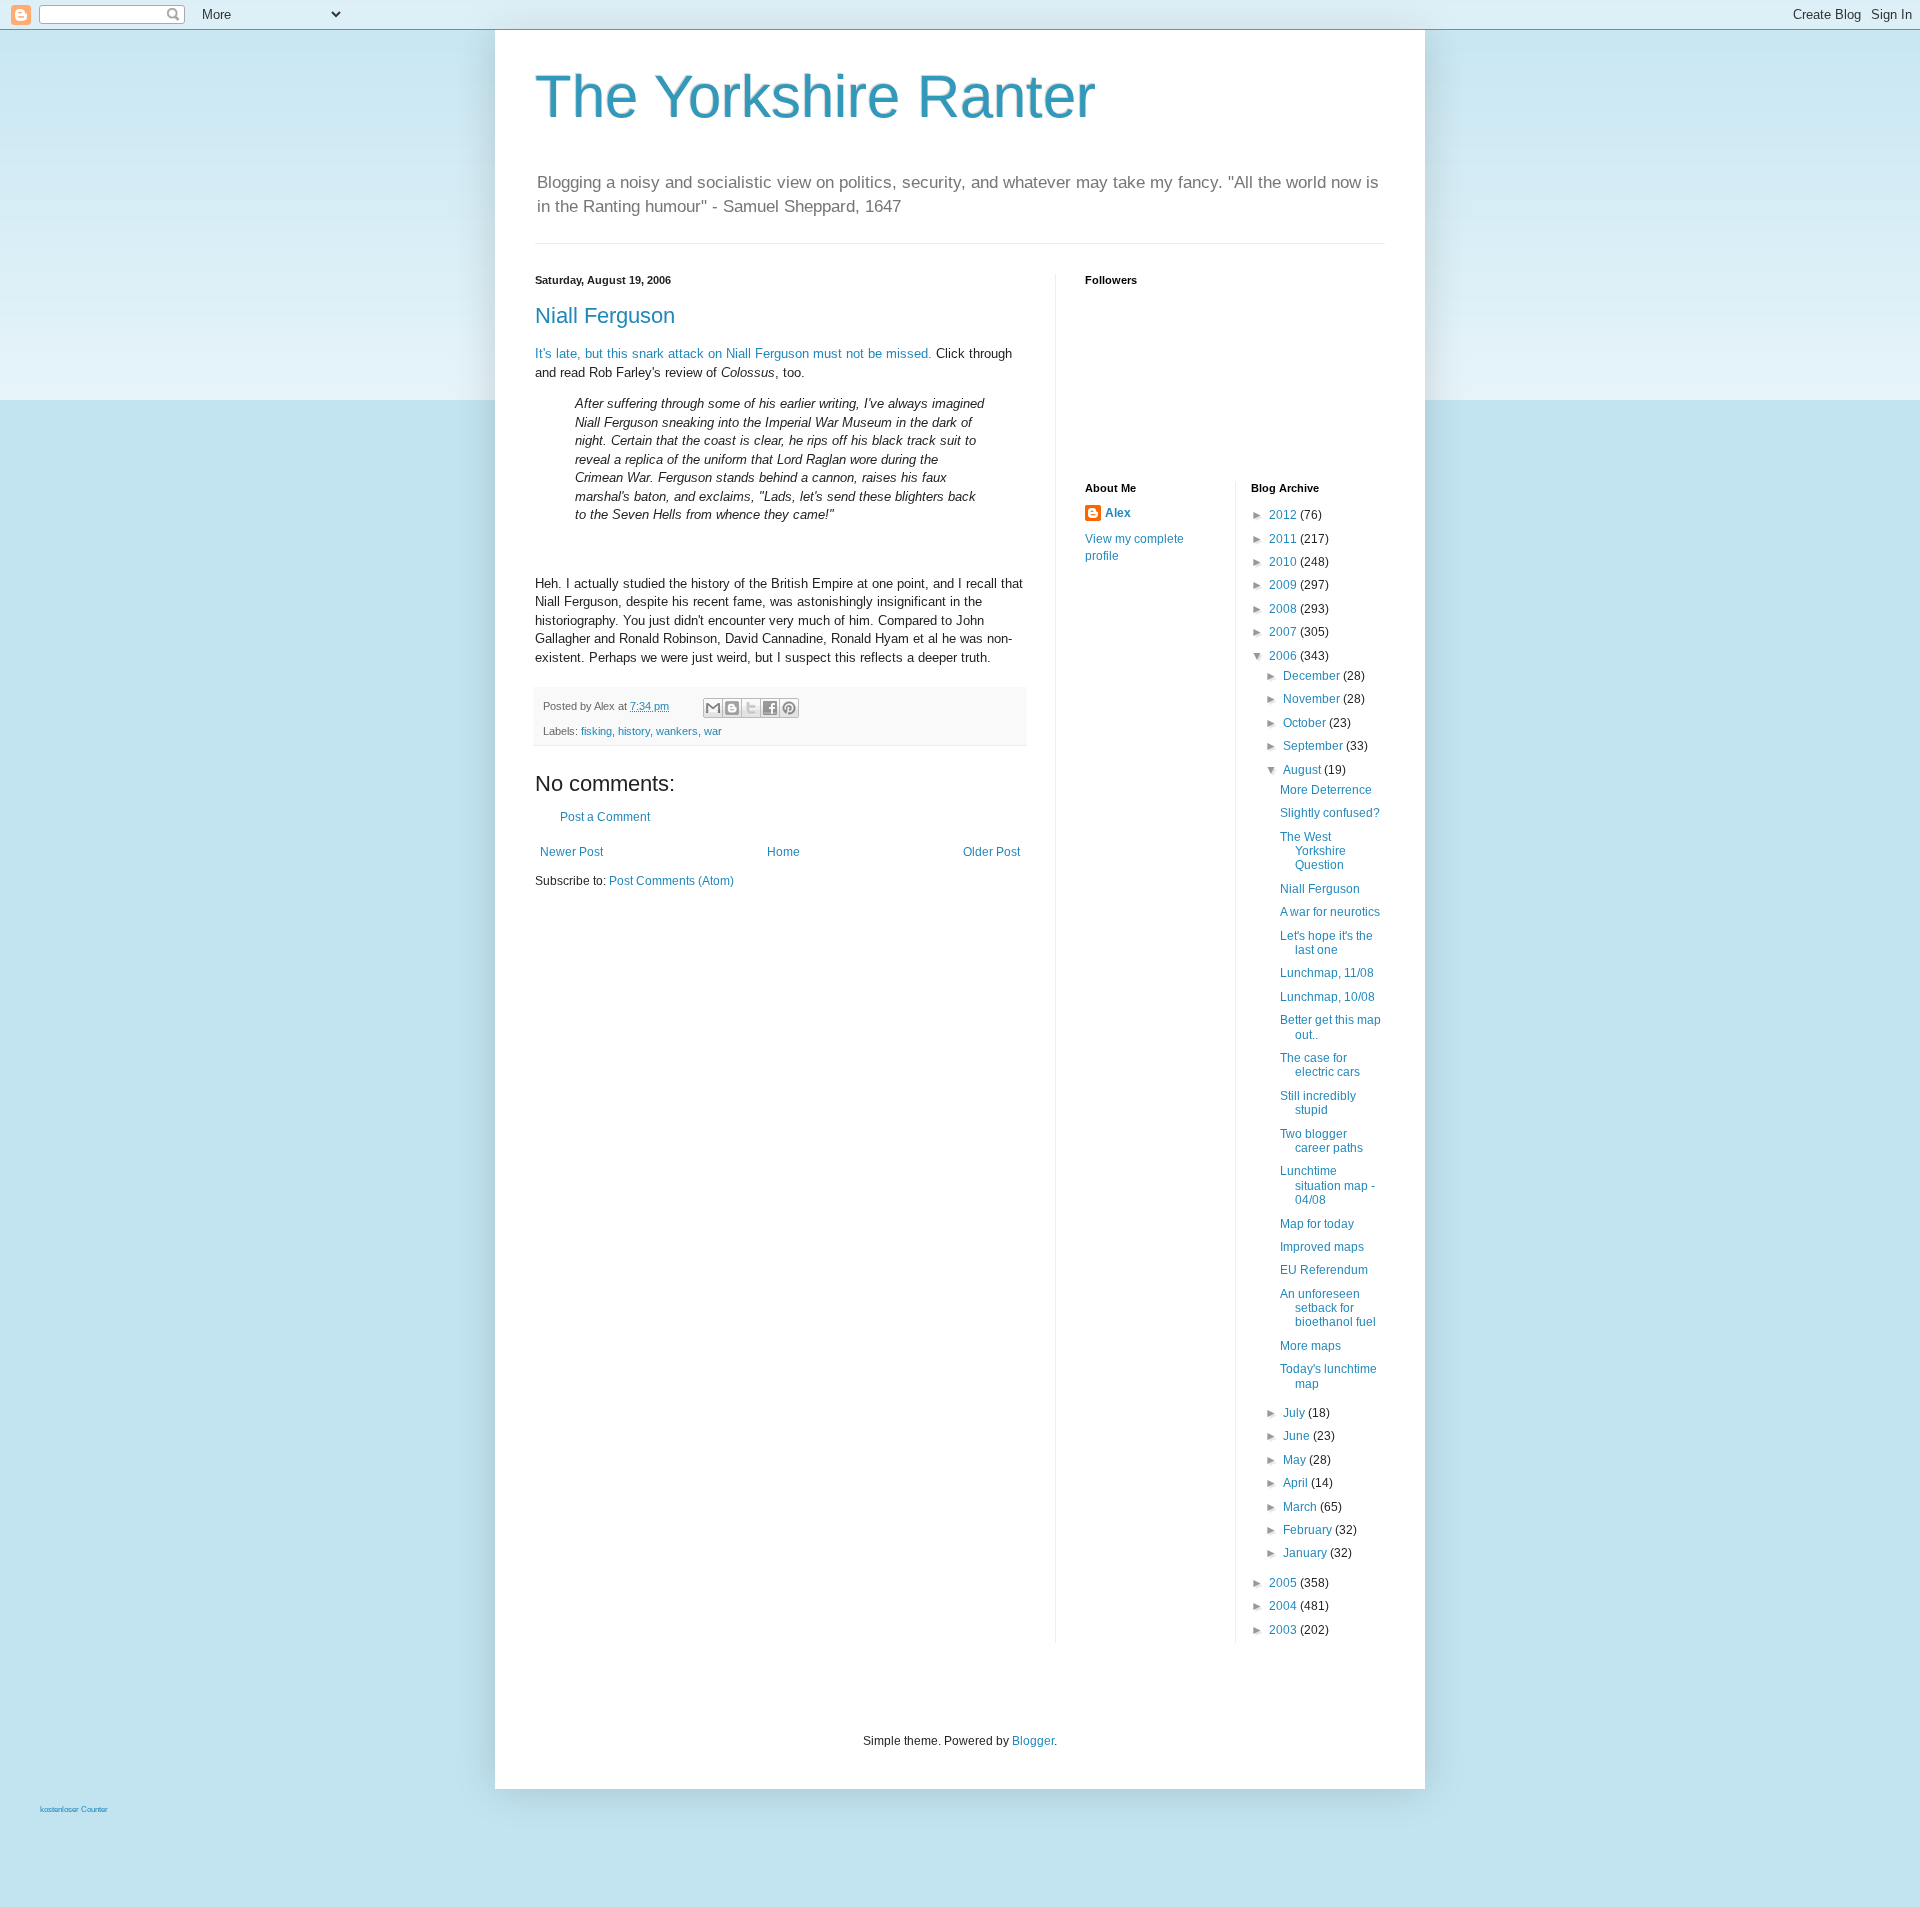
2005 (1284, 1583)
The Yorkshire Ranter (815, 96)
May (1296, 1460)
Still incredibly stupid (1318, 1103)
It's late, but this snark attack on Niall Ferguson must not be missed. (733, 353)
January (1306, 1553)
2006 (1284, 656)
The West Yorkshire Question (1313, 851)
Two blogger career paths (1321, 1141)
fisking (596, 731)
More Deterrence (1326, 790)
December (1313, 676)
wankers (677, 731)
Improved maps (1322, 1247)
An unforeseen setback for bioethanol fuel (1328, 1308)
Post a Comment (605, 817)
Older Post (991, 852)
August (1303, 770)
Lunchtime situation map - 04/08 (1327, 1185)
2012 (1284, 515)
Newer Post (571, 852)
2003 (1284, 1630)
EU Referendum (1324, 1270)
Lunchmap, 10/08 (1327, 997)
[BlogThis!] (732, 708)
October (1306, 723)
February (1309, 1530)
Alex (1118, 513)
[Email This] (713, 708)
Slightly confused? (1330, 813)
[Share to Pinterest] (789, 708)
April (1297, 1483)
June (1298, 1436)
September (1314, 746)
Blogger (1033, 1741)
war (713, 731)
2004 (1284, 1606)
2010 (1284, 562)
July (1295, 1413)
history (634, 731)
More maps (1310, 1346)
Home (783, 852)
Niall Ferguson (605, 315)
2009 (1284, 585)
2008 (1284, 609)
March (1301, 1507)
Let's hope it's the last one (1326, 943)
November (1313, 699)
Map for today (1317, 1224)
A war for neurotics (1330, 912)
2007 (1284, 632)
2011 (1284, 539)
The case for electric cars (1320, 1065)
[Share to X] (751, 708)
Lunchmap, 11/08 (1327, 973)
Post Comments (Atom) (671, 881)
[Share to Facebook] (770, 708)
